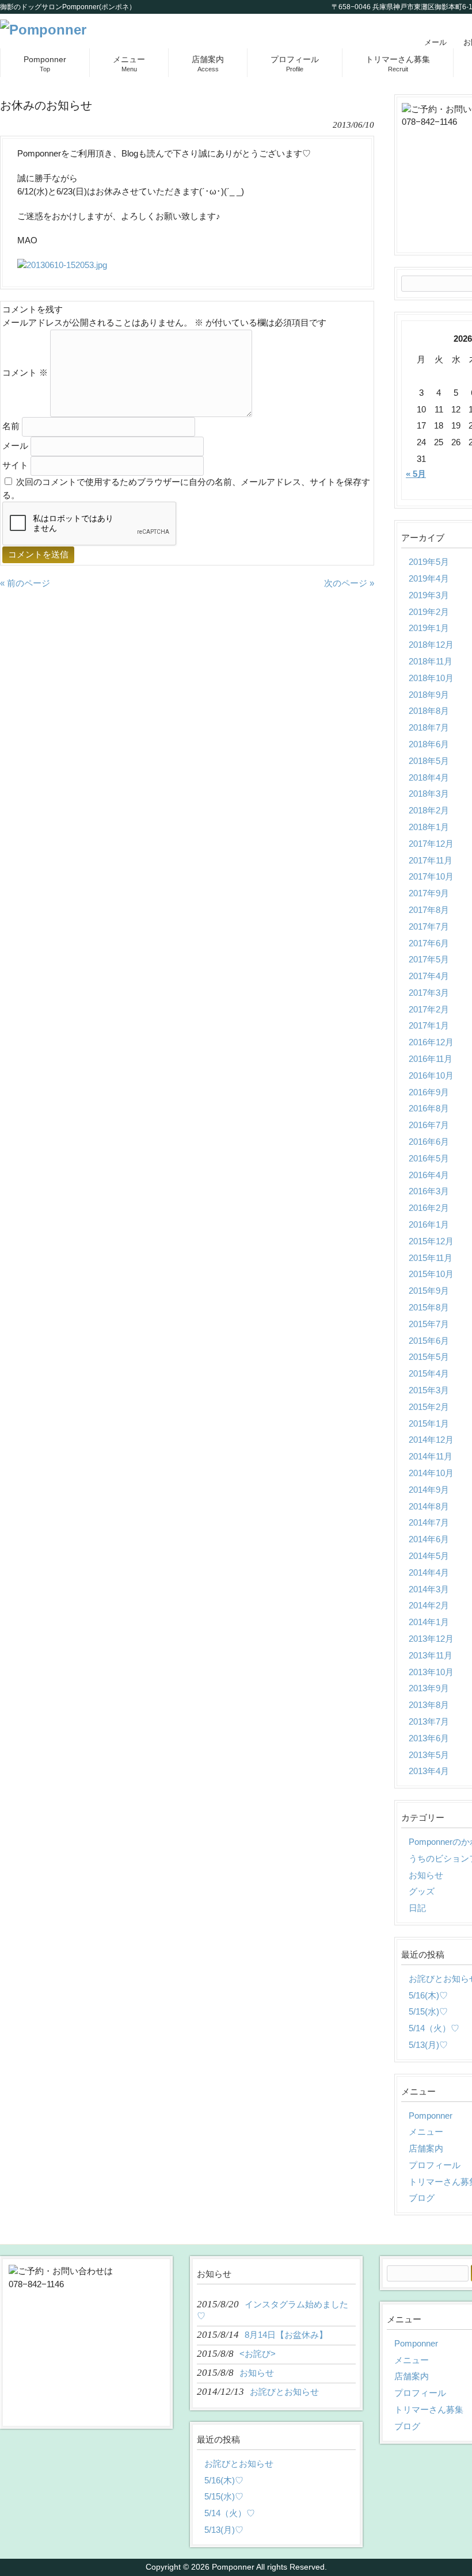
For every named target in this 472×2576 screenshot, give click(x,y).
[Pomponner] (43, 30)
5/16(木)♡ (224, 2480)
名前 (11, 426)
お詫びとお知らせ (239, 2464)
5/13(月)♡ (224, 2530)
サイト (15, 465)
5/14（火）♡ (230, 2513)
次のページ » (349, 583)
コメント (25, 372)
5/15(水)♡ (224, 2496)
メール (435, 42)
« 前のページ (25, 583)
